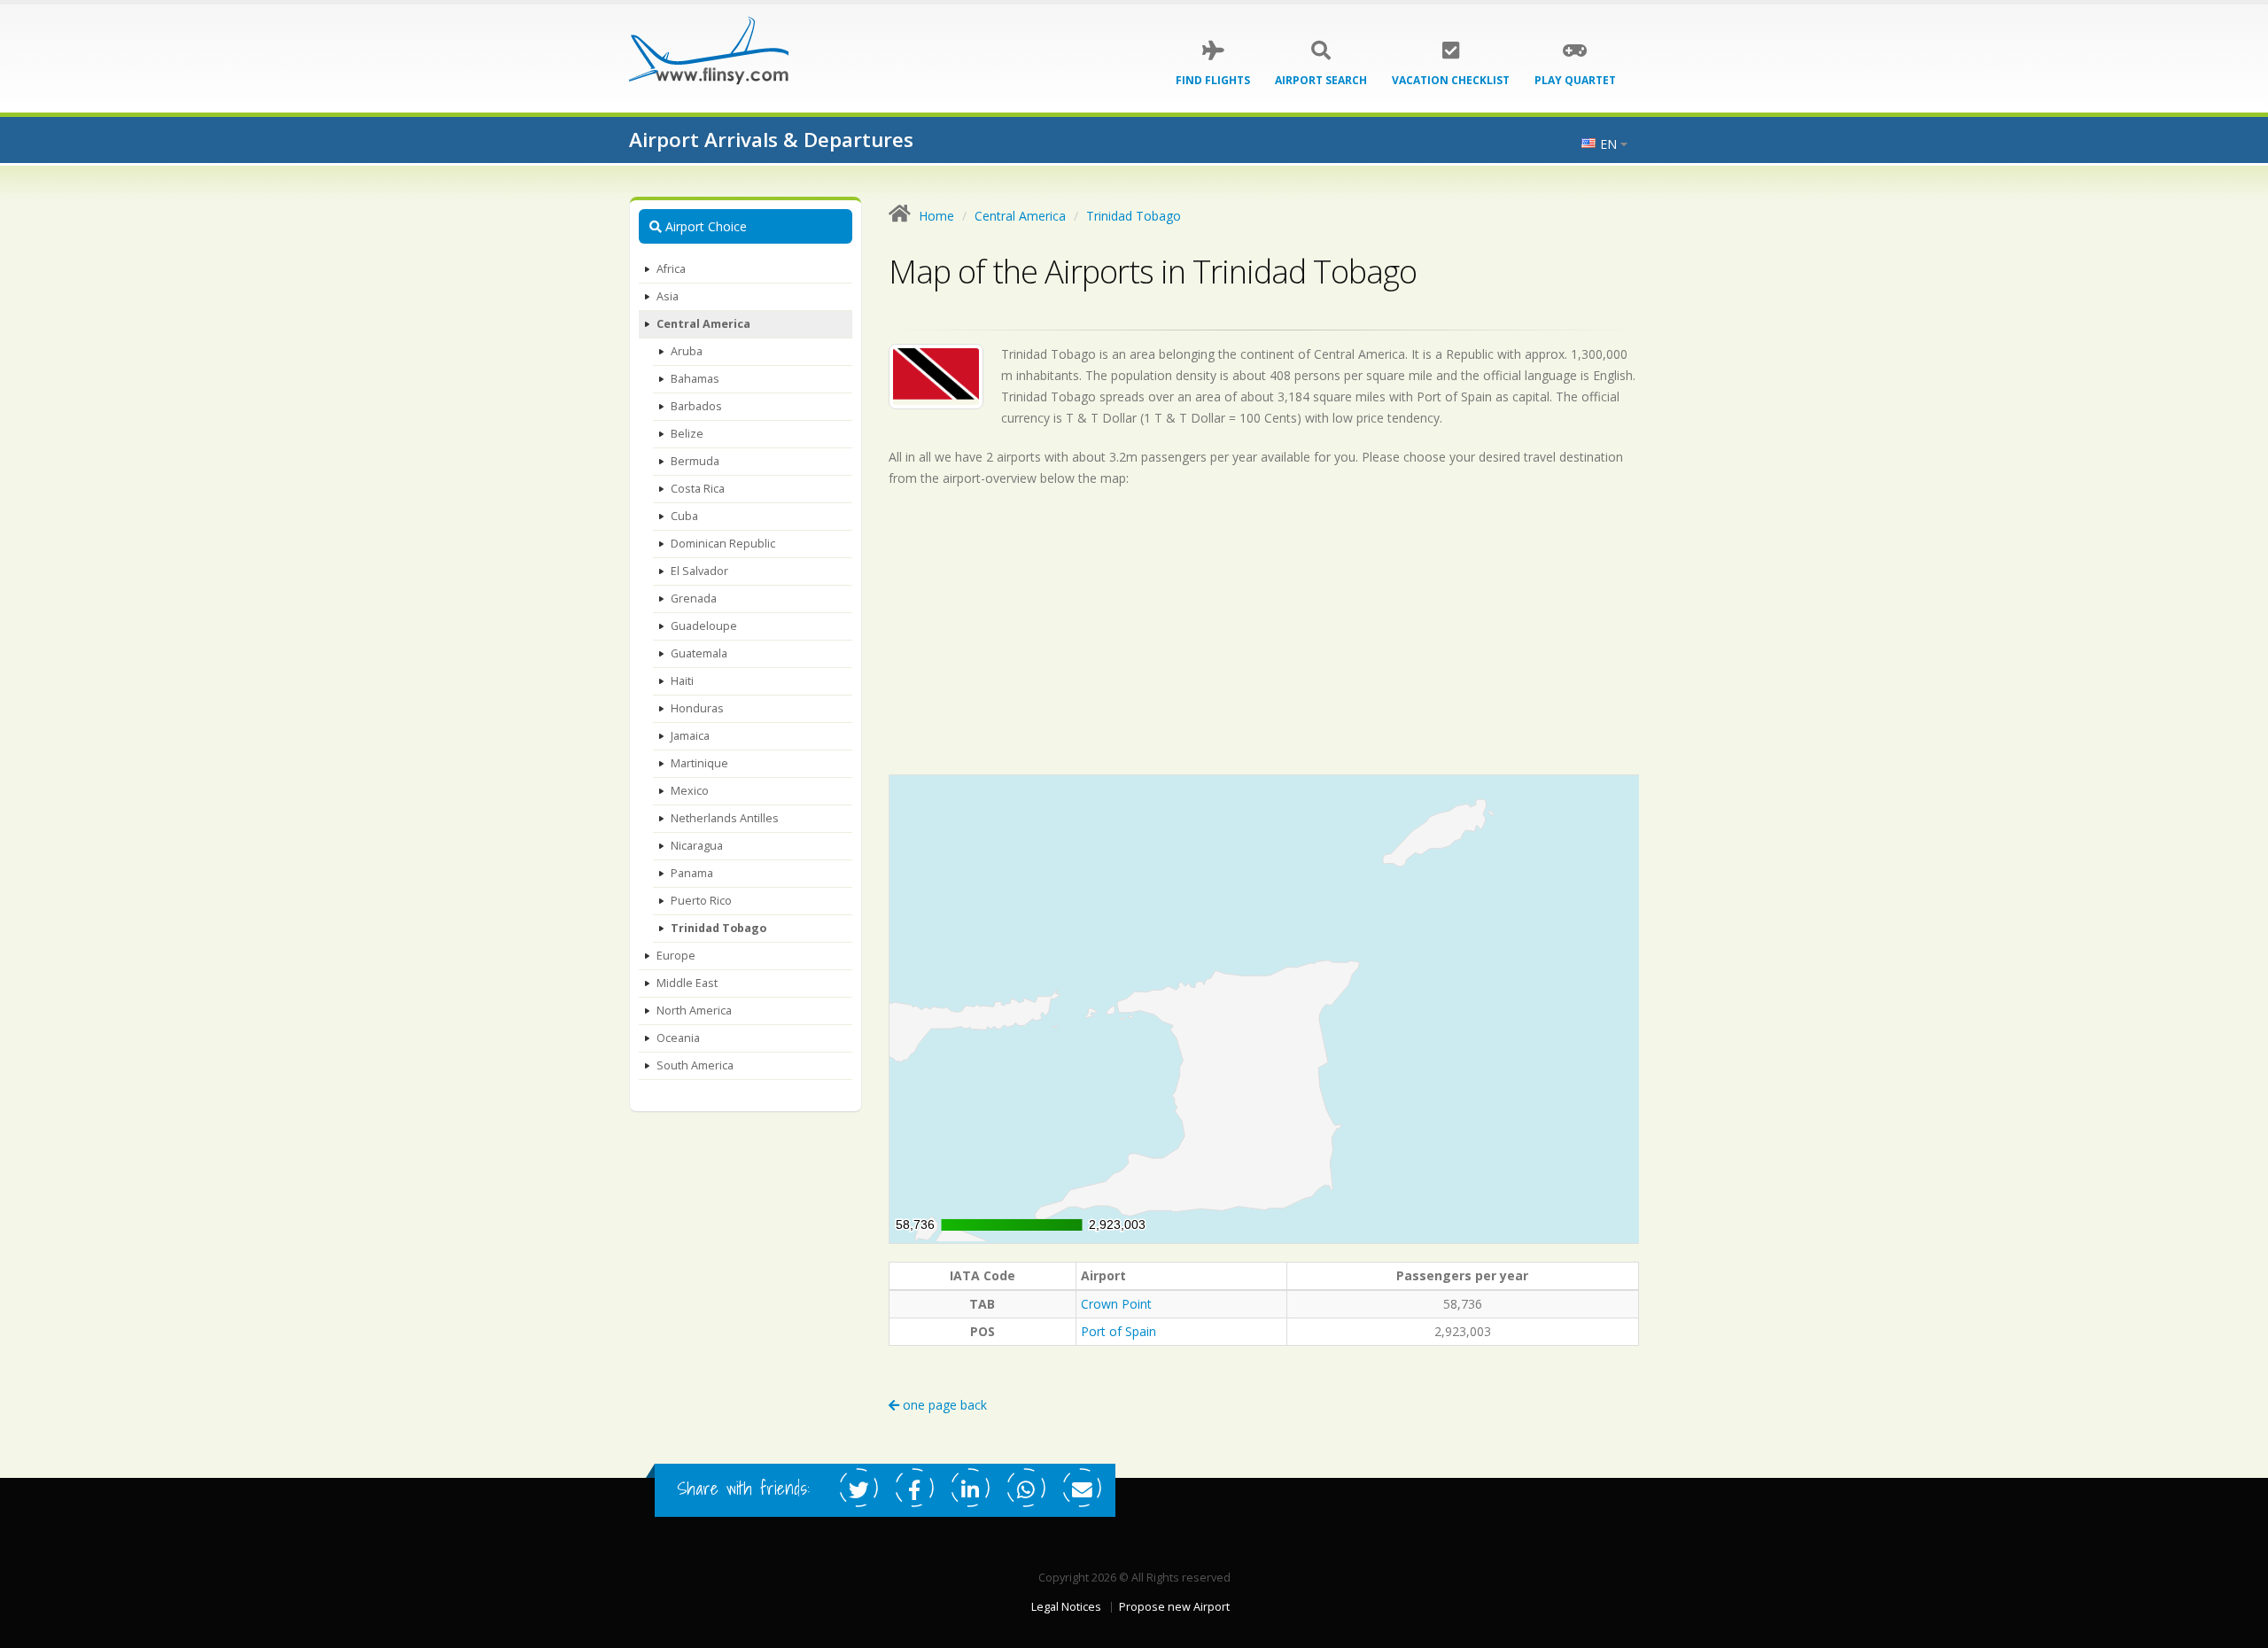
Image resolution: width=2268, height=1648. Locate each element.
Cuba (684, 516)
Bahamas (695, 379)
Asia (668, 296)
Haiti (682, 681)
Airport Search (1321, 80)
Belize (687, 434)
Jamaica (690, 736)
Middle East (687, 983)
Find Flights (1213, 80)
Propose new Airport (1174, 1607)
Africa (671, 269)
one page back (943, 1405)
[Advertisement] (1264, 631)
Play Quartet (1575, 80)
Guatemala (699, 653)
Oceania (678, 1038)
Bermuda (695, 461)
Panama (692, 873)
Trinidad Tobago (718, 928)
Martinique (699, 763)
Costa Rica (698, 489)
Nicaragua (697, 846)
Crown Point (1116, 1304)
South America (695, 1065)
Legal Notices (1066, 1607)
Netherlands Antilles (725, 818)
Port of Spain (1118, 1331)
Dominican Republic (723, 544)
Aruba (687, 351)
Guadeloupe (704, 626)
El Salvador (699, 571)
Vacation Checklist (1451, 80)
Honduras (697, 708)
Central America (703, 324)
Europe (676, 956)
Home (936, 216)
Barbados (696, 406)
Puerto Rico (701, 901)
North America (694, 1011)
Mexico (690, 791)
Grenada (694, 599)
